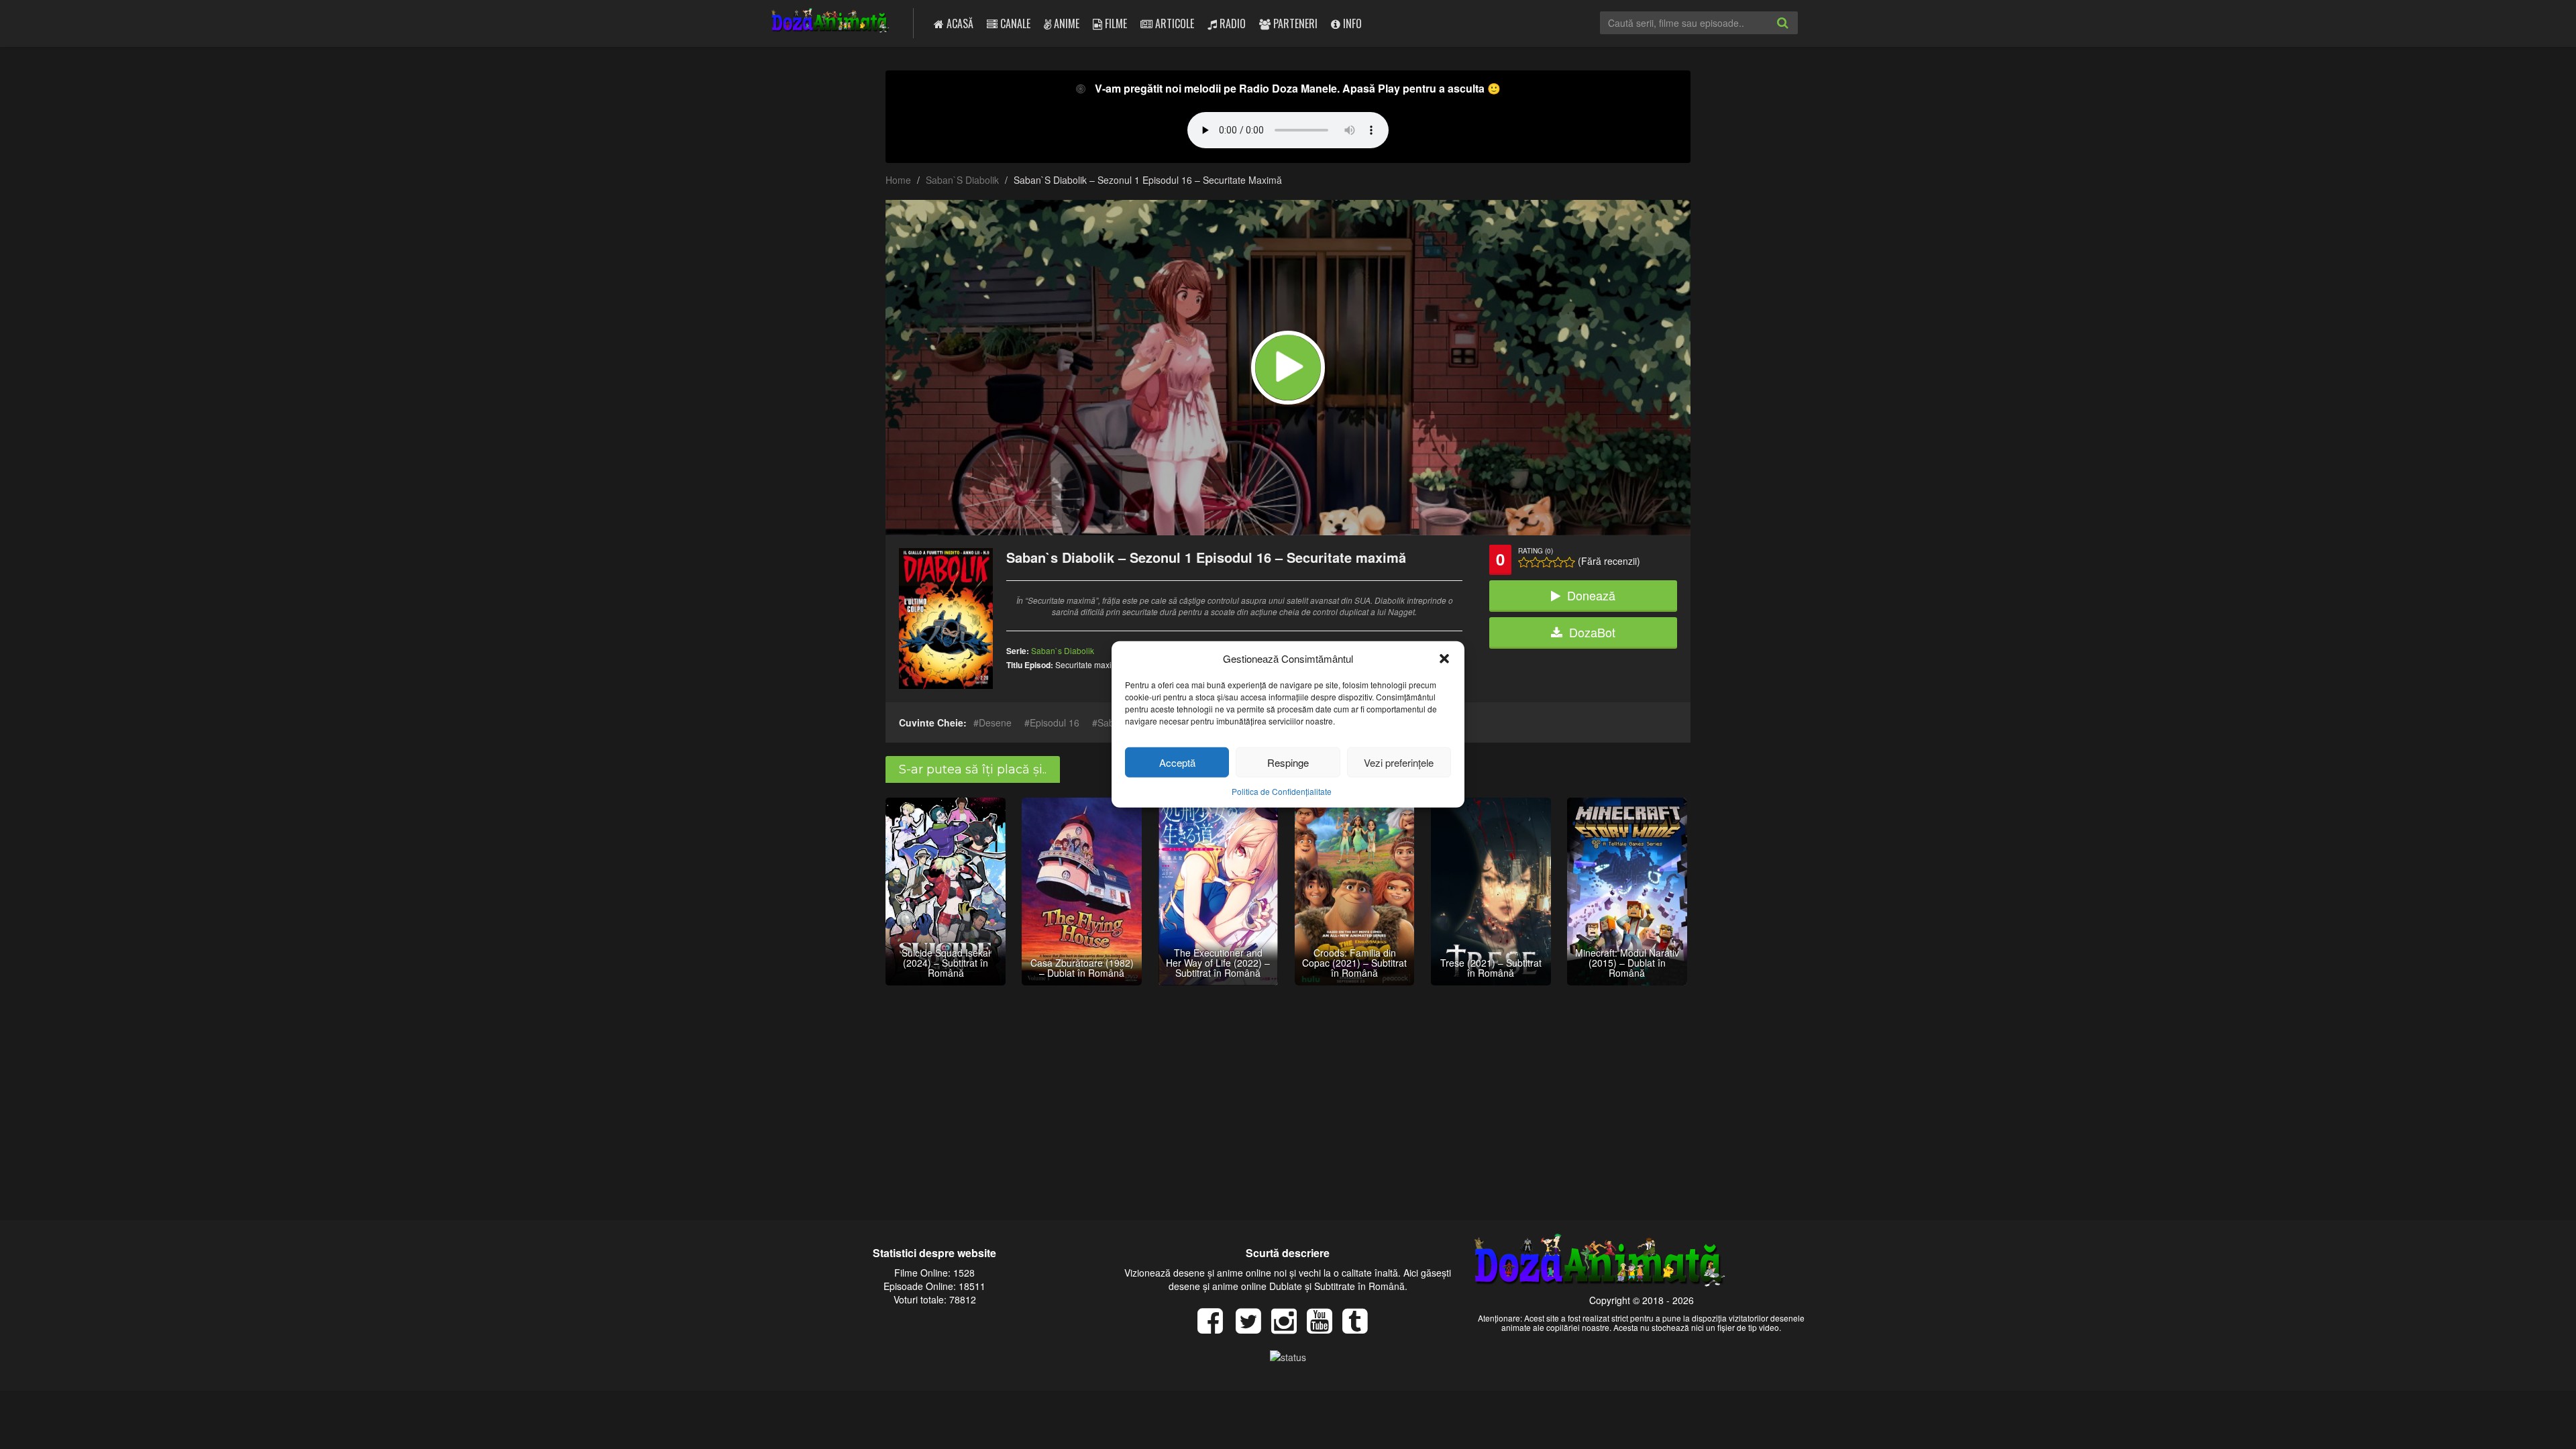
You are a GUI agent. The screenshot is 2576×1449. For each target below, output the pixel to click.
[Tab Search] (1797, 34)
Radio (1231, 23)
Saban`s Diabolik (962, 180)
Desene (995, 722)
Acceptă (1177, 762)
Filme (1115, 23)
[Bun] (1535, 562)
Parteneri (1294, 23)
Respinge (1288, 762)
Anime (1065, 23)
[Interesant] (1558, 562)
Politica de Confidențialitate (1282, 791)
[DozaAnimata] (831, 22)
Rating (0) (1536, 551)
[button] (1444, 658)
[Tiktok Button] (1360, 1328)
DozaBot (1592, 632)
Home (898, 180)
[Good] (1547, 562)
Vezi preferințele (1399, 762)
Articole (1173, 23)
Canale (1014, 23)
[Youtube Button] (1325, 1328)
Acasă (959, 23)
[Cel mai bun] (1569, 562)
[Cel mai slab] (1524, 562)
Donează (1591, 595)
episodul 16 (1055, 722)
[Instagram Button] (1289, 1328)
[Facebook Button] (1215, 1328)
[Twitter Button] (1253, 1328)
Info (1351, 23)
